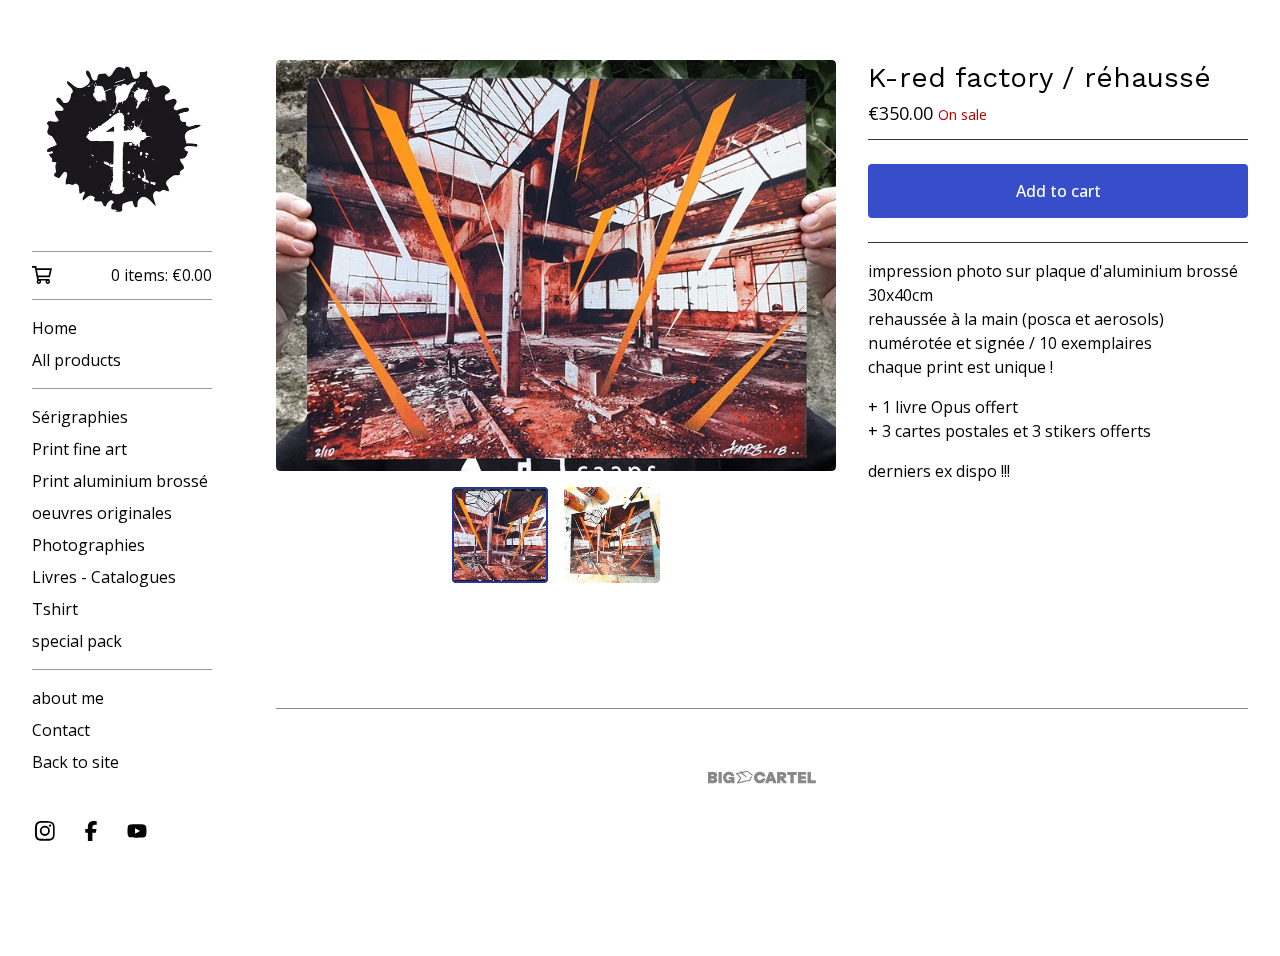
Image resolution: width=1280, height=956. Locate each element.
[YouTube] (137, 831)
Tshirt (55, 609)
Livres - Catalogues (104, 577)
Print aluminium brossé (120, 481)
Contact (61, 730)
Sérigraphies (80, 417)
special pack (77, 641)
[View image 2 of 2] (612, 535)
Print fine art (79, 449)
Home (54, 328)
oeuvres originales (102, 513)
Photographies (88, 545)
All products (76, 360)
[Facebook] (91, 831)
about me (68, 698)
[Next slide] (808, 266)
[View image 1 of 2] (500, 535)
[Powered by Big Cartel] (762, 777)
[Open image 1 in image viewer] (556, 265)
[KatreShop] (122, 139)
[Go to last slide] (304, 266)
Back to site (75, 762)
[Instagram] (45, 831)
